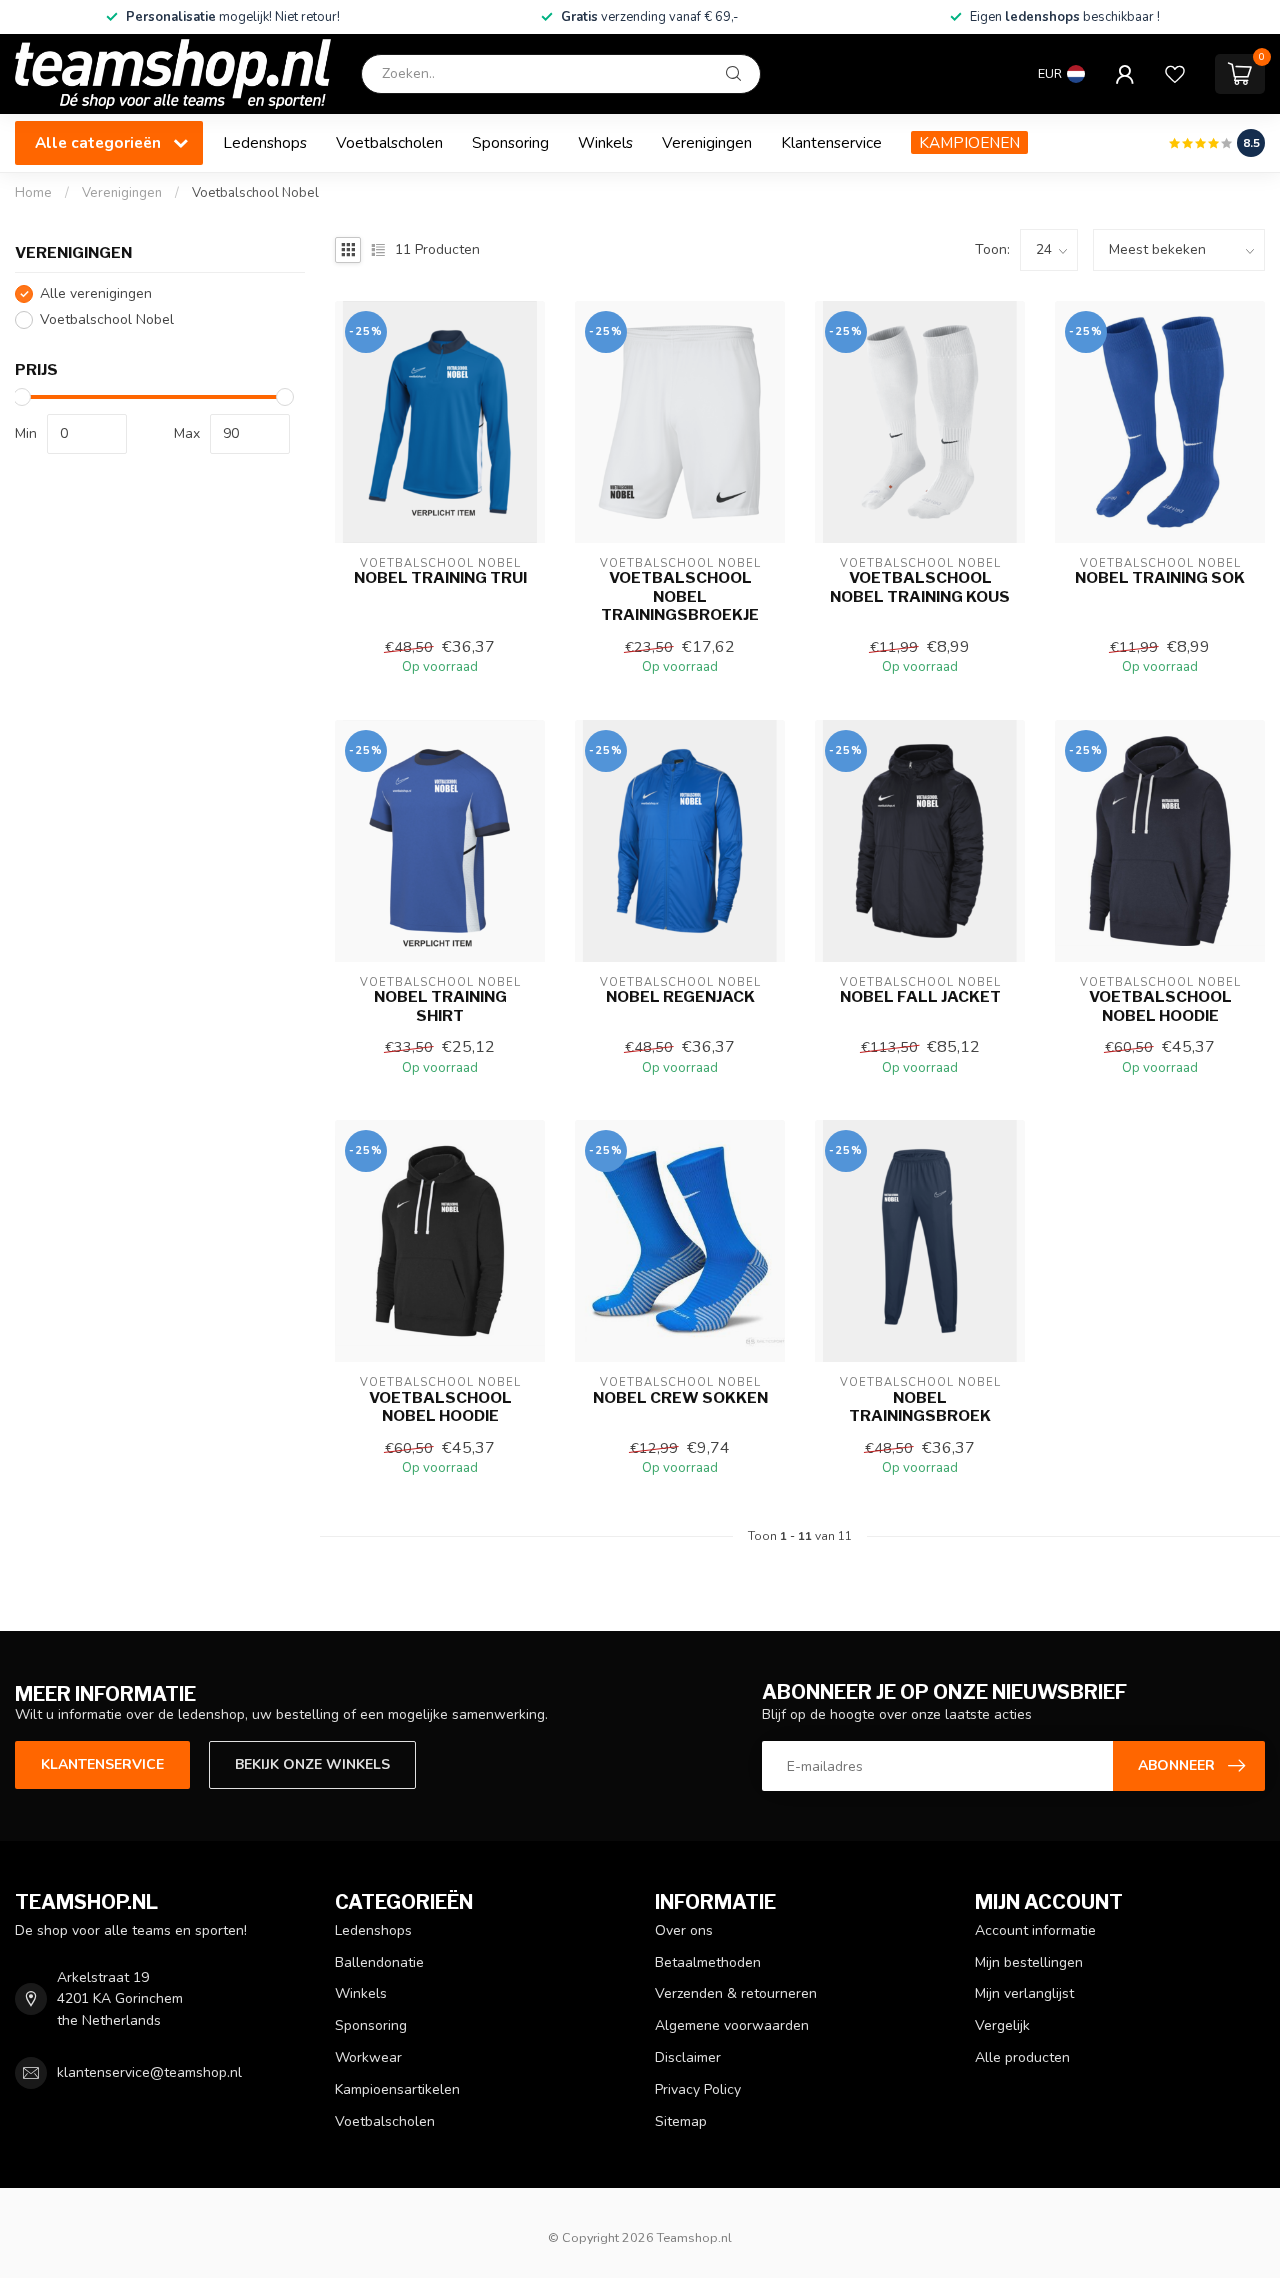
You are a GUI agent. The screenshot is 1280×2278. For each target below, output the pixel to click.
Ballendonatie (379, 1962)
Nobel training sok (1160, 578)
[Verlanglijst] (1175, 74)
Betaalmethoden (708, 1962)
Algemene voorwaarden (732, 2025)
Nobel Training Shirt (440, 1006)
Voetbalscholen (389, 142)
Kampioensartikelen (397, 2089)
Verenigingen (707, 142)
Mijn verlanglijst (1024, 1993)
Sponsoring (510, 142)
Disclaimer (688, 2057)
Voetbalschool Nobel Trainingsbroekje (680, 596)
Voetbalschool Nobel (255, 193)
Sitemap (681, 2121)
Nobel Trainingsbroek (920, 1407)
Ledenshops (265, 142)
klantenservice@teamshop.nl (149, 2072)
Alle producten (1022, 2057)
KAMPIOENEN (969, 142)
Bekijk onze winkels (312, 1764)
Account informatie (1035, 1930)
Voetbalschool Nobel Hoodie (1160, 1006)
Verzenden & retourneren (736, 1993)
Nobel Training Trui (440, 578)
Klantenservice (831, 142)
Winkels (605, 142)
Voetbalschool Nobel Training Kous (920, 587)
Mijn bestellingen (1029, 1962)
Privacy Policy (698, 2089)
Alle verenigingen (96, 293)
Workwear (368, 2057)
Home (33, 193)
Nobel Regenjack (680, 997)
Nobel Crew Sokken (680, 1398)
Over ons (684, 1930)
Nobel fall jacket (920, 997)
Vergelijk (1002, 2025)
